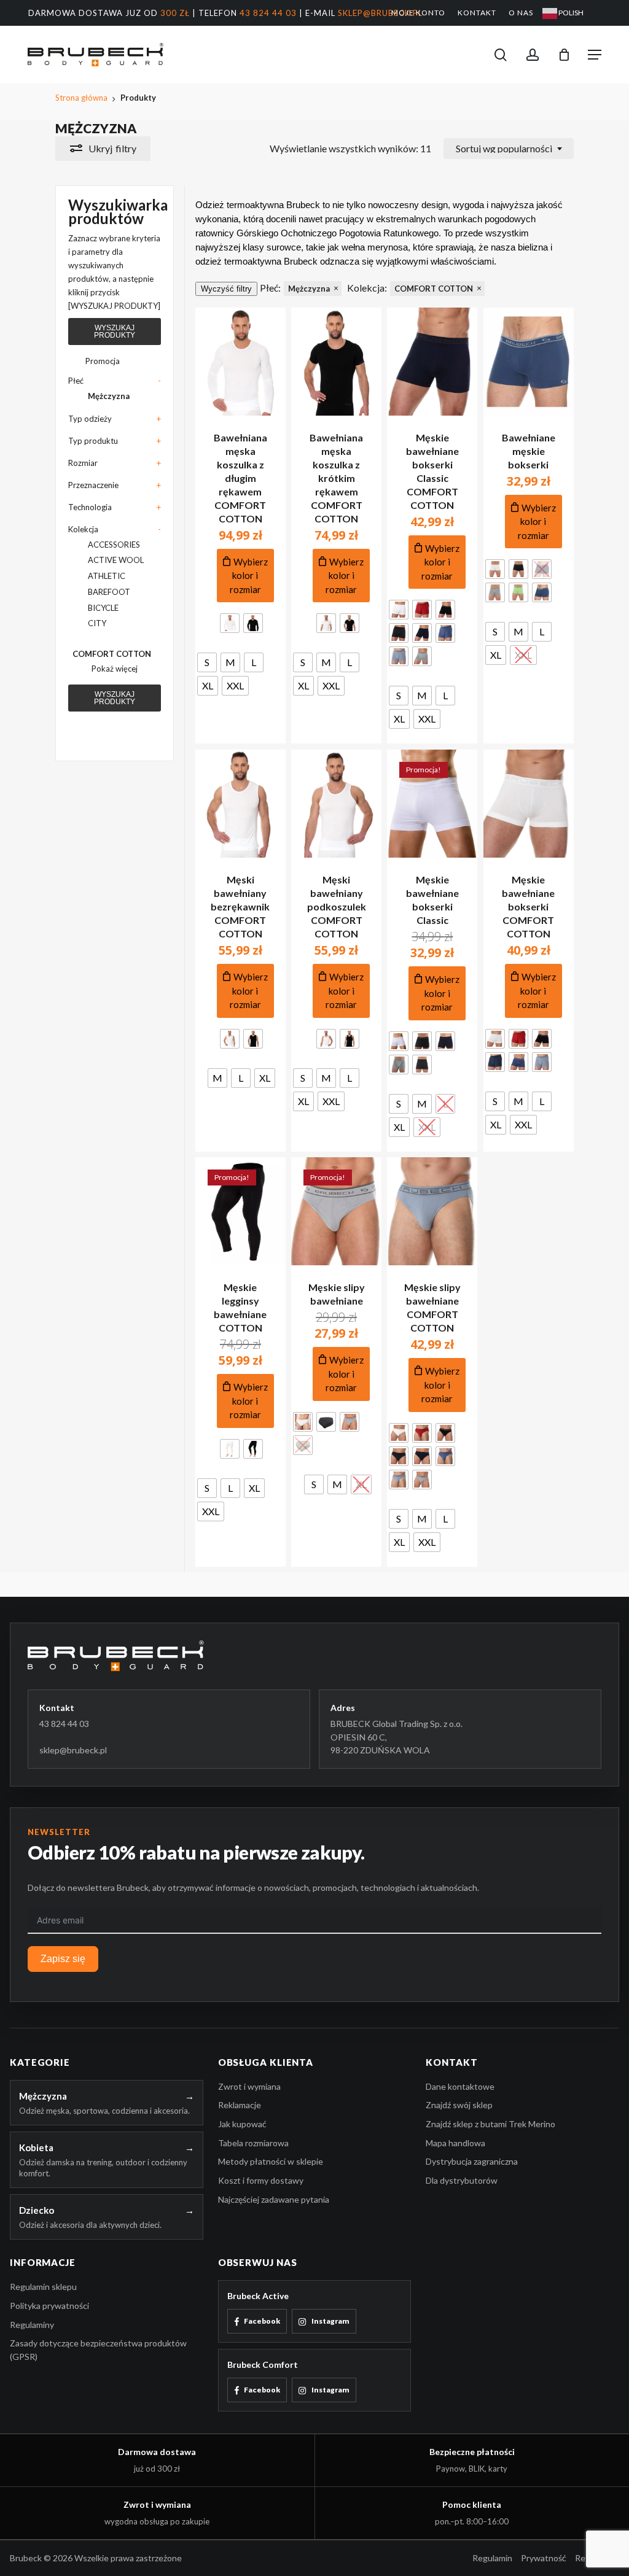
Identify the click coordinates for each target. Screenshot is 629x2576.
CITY (97, 623)
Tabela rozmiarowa (253, 2143)
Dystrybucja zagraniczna (472, 2161)
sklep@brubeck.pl (380, 13)
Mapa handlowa (455, 2143)
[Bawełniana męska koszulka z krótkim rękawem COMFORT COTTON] (336, 362)
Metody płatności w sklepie (271, 2161)
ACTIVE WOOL (116, 560)
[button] (595, 55)
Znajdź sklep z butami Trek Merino (490, 2124)
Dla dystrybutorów (462, 2180)
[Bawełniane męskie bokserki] (529, 362)
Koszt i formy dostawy (261, 2180)
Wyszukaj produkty (115, 332)
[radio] (230, 623)
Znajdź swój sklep (459, 2105)
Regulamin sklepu (43, 2287)
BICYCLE (103, 608)
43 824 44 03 (268, 13)
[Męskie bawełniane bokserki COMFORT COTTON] (529, 804)
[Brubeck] (314, 1655)
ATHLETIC (107, 576)
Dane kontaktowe (460, 2086)
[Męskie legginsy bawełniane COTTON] (240, 1211)
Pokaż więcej (115, 669)
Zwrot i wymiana (249, 2086)
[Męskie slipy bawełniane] (336, 1211)
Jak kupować (242, 2124)
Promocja (103, 361)
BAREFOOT (109, 592)
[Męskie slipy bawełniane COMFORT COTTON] (432, 1211)
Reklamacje (240, 2105)
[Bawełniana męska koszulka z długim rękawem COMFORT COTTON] (240, 362)
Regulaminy (32, 2325)
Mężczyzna (109, 396)
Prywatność (544, 2558)
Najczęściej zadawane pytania (274, 2199)
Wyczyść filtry (226, 289)
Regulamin (492, 2558)
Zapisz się (63, 1959)
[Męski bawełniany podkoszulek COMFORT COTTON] (336, 804)
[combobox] (509, 149)
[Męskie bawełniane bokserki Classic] (432, 804)
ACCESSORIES (114, 545)
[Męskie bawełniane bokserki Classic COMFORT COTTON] (432, 362)
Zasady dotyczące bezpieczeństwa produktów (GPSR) (98, 2350)
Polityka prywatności (49, 2306)
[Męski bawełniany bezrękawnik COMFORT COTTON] (240, 804)
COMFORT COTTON (112, 654)
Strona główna (81, 98)
